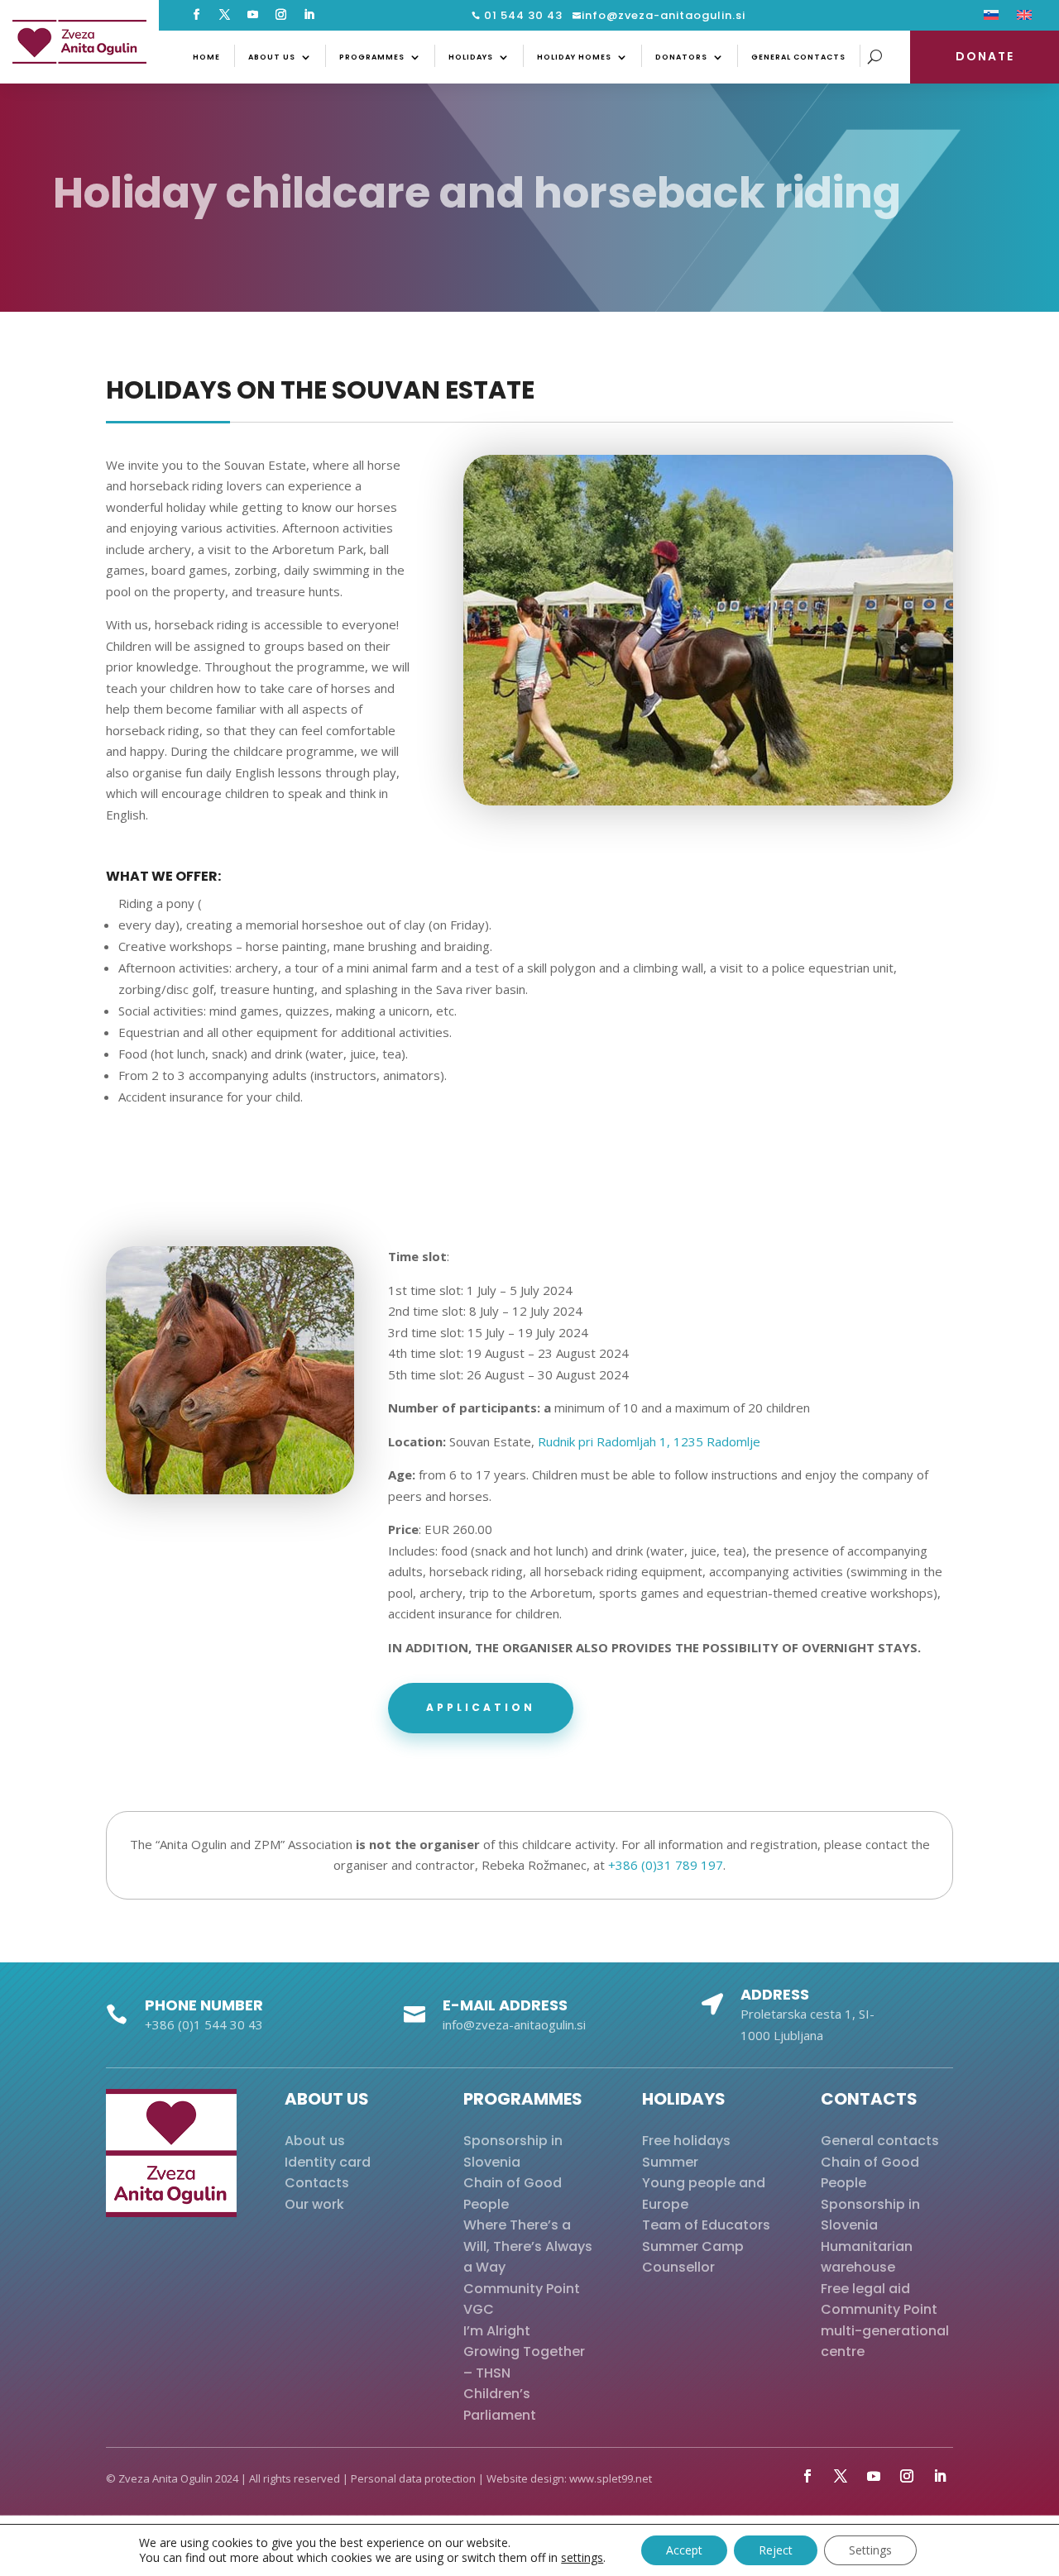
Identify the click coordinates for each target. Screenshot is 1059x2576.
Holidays (471, 57)
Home (206, 57)
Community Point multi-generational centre (885, 2330)
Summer (670, 2162)
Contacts (317, 2183)
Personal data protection (413, 2478)
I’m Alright (497, 2331)
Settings (870, 2550)
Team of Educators (706, 2225)
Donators (681, 57)
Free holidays (686, 2141)
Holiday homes (574, 57)
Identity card (328, 2162)
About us (272, 57)
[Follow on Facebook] (197, 15)
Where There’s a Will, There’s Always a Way (528, 2246)
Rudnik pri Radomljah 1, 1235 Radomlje (649, 1441)
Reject (776, 2550)
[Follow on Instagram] (281, 15)
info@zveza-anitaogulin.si (664, 15)
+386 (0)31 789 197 (666, 1865)
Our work (314, 2204)
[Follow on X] (225, 15)
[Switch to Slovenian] (991, 18)
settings (582, 2558)
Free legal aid (865, 2289)
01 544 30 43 (522, 15)
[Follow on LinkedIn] (309, 15)
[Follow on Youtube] (253, 15)
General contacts (798, 57)
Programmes (372, 57)
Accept (684, 2550)
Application (481, 1707)
